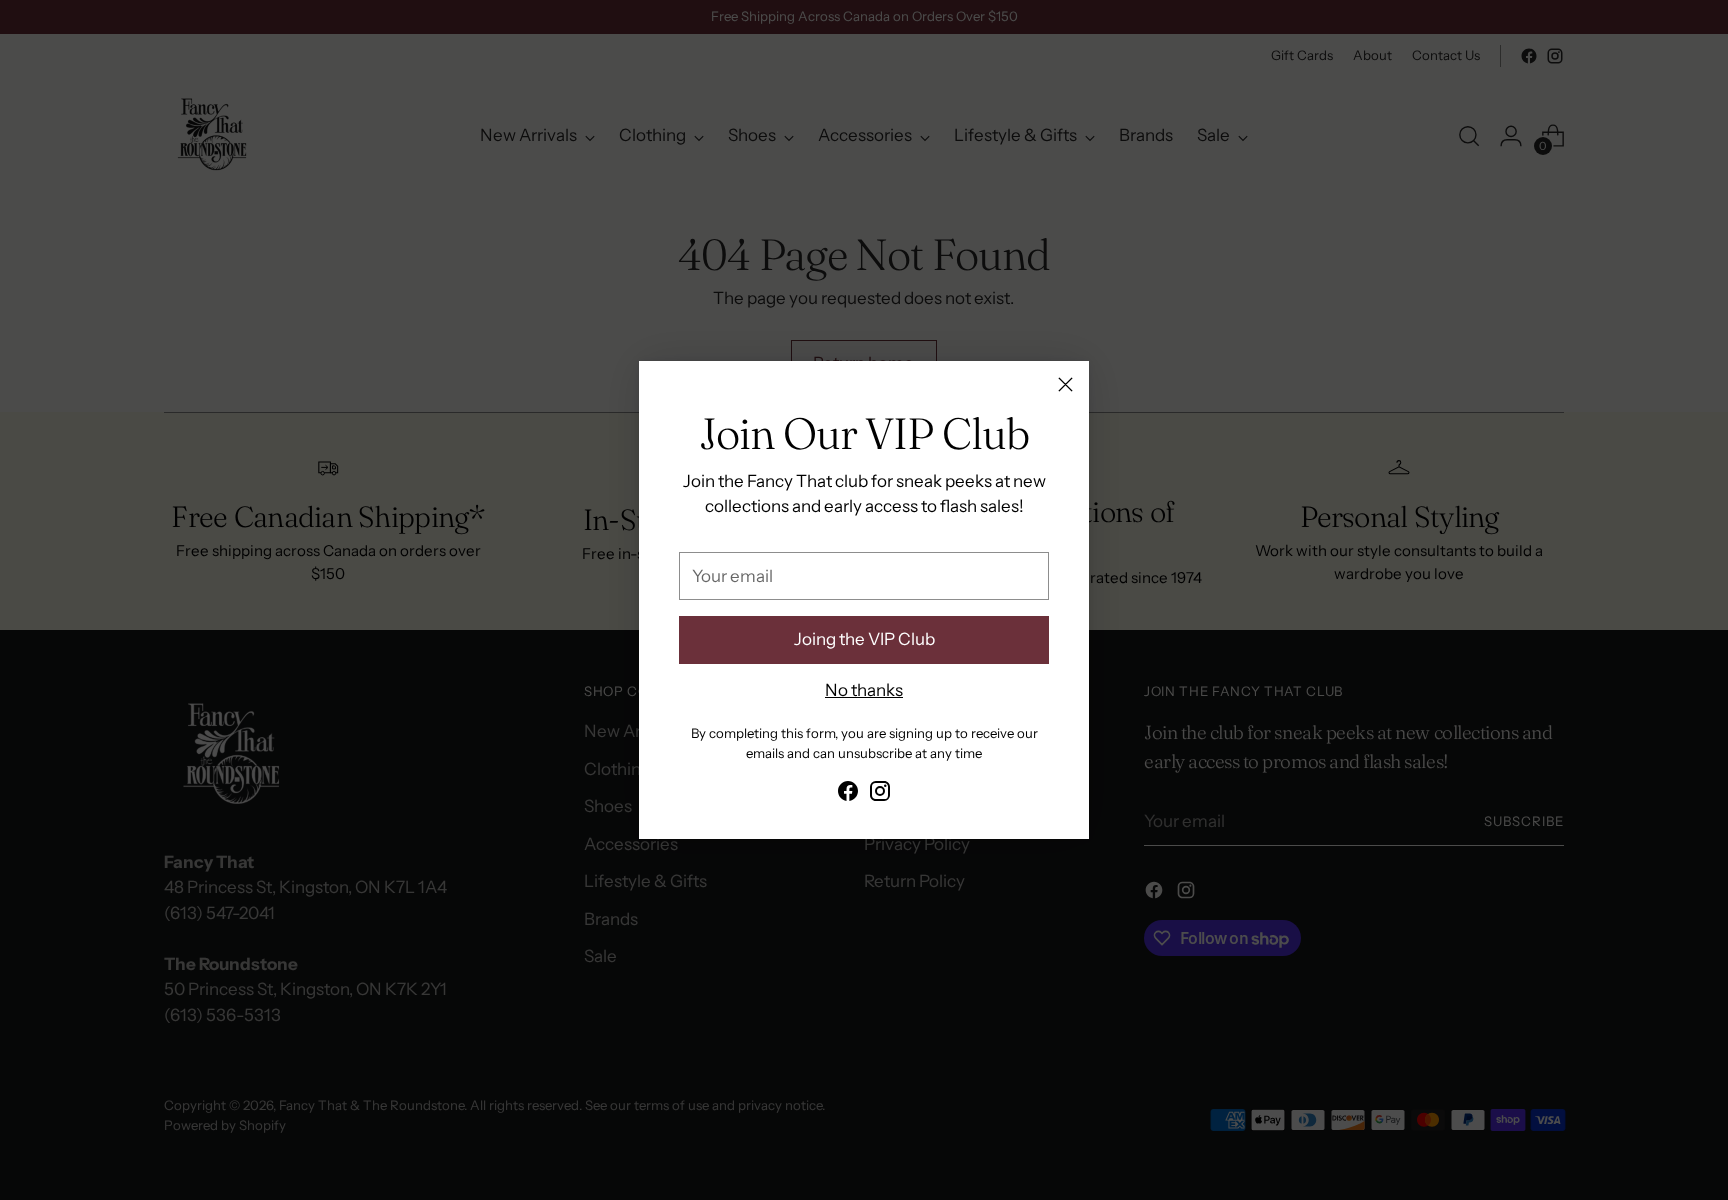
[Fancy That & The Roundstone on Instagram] (880, 795)
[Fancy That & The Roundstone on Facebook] (848, 795)
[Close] (1065, 384)
